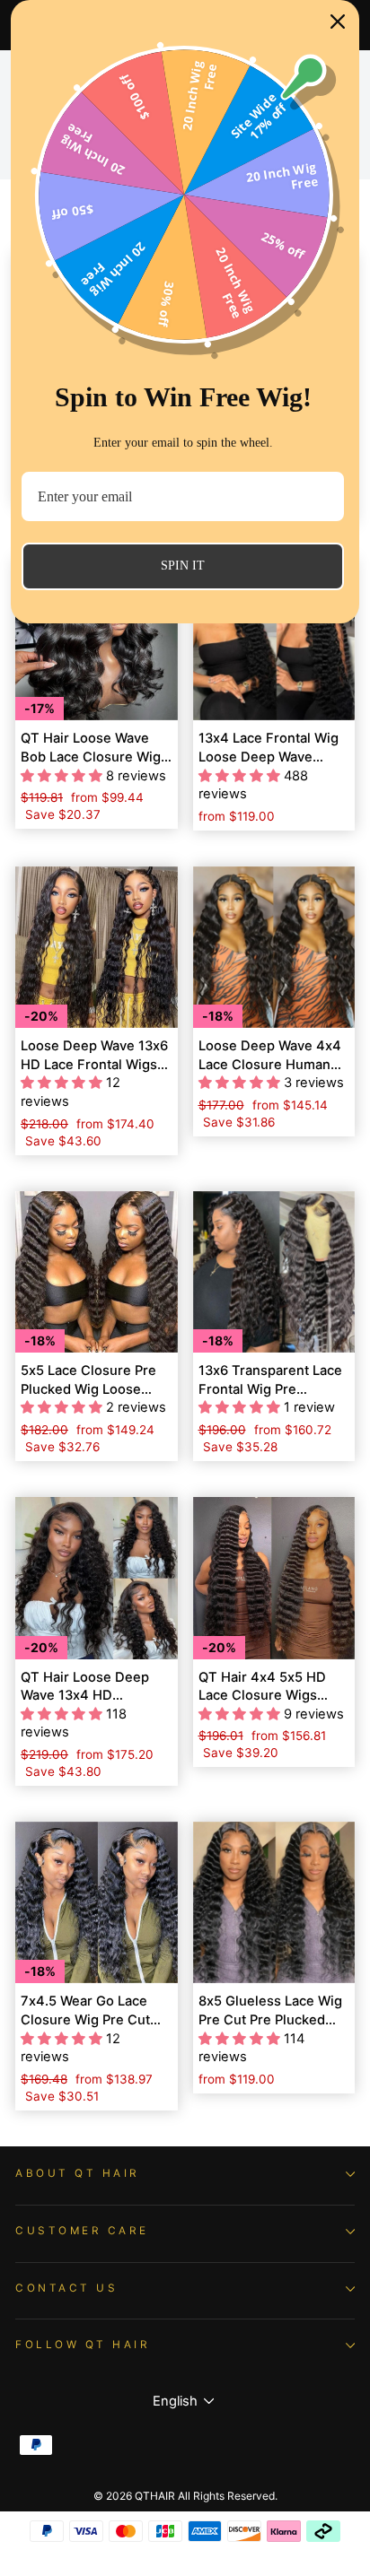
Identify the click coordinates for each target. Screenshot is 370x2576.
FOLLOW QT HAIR (83, 2345)
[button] (63, 776)
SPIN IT (183, 566)
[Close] (338, 22)
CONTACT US (66, 2288)
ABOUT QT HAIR (78, 2173)
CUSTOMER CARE (82, 2231)
